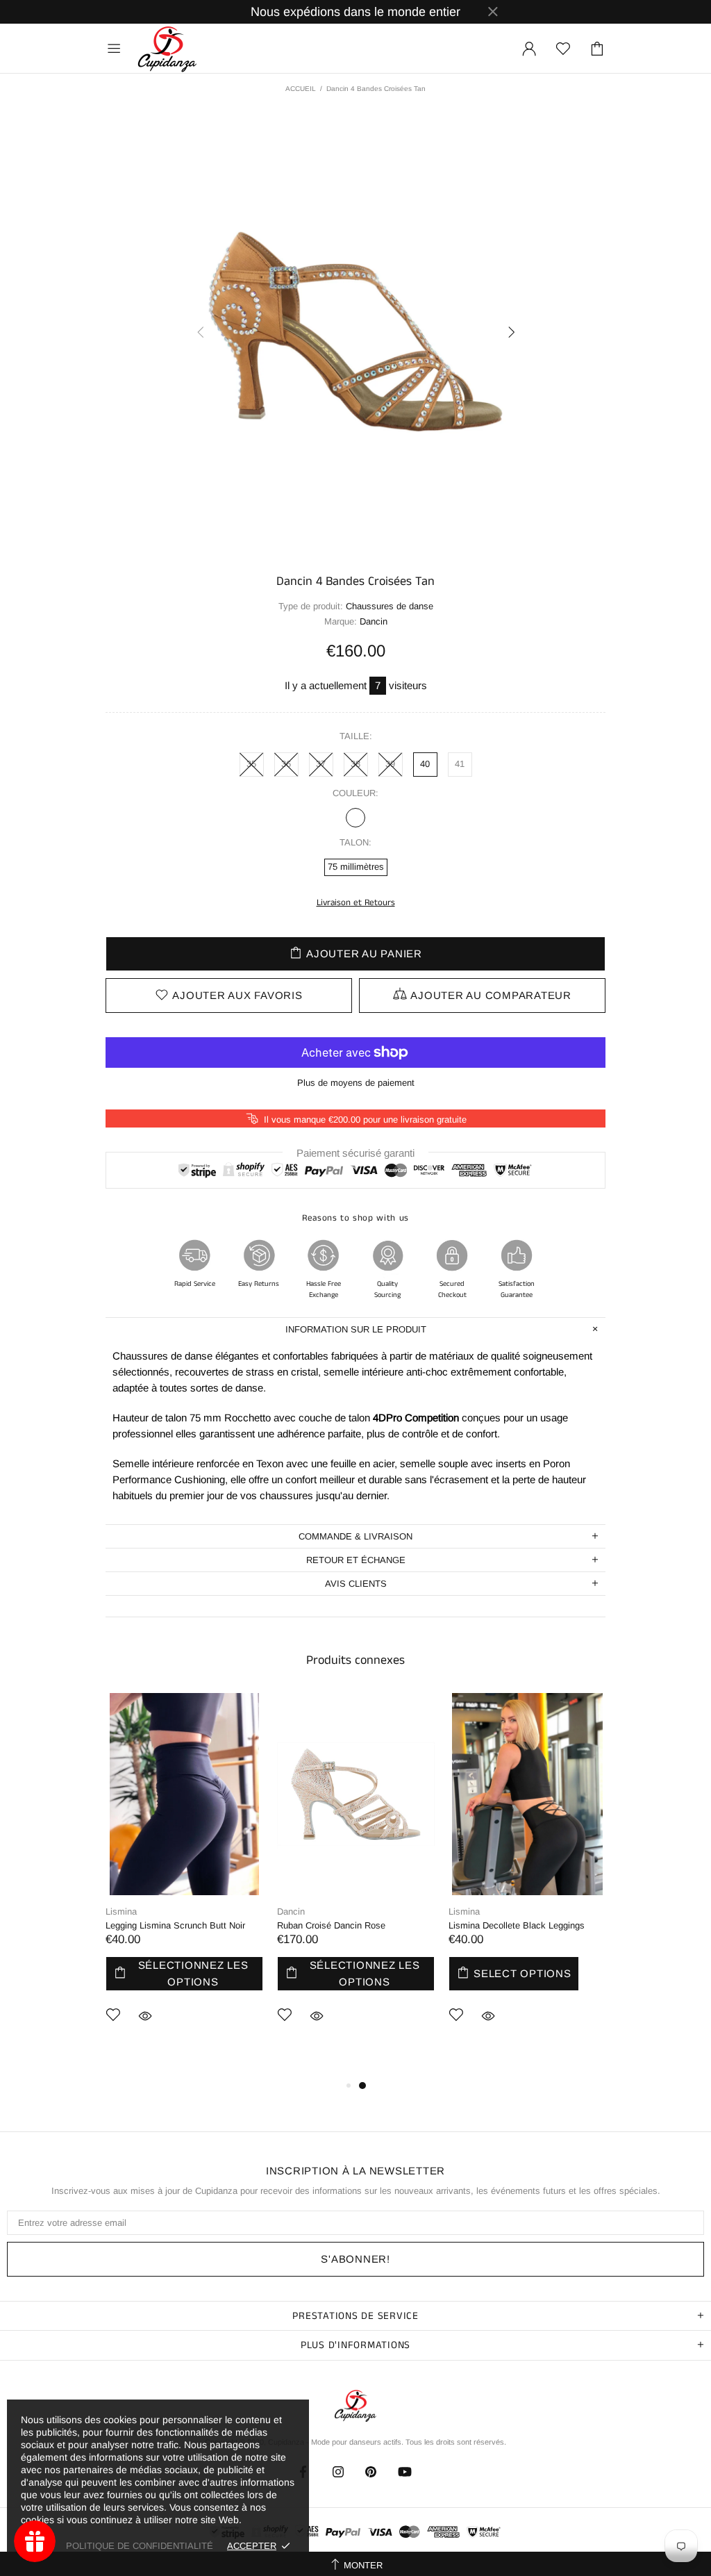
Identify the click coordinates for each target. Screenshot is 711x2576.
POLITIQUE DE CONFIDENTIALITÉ (140, 2546)
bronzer (355, 818)
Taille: (356, 736)
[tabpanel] (184, 1879)
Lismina (121, 1912)
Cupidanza (167, 49)
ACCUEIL (301, 89)
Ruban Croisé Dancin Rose (331, 1925)
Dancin (291, 1912)
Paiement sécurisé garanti (355, 1152)
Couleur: (355, 793)
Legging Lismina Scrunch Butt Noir (175, 1925)
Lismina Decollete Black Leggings (517, 1925)
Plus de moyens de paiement (356, 1083)
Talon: (355, 842)
